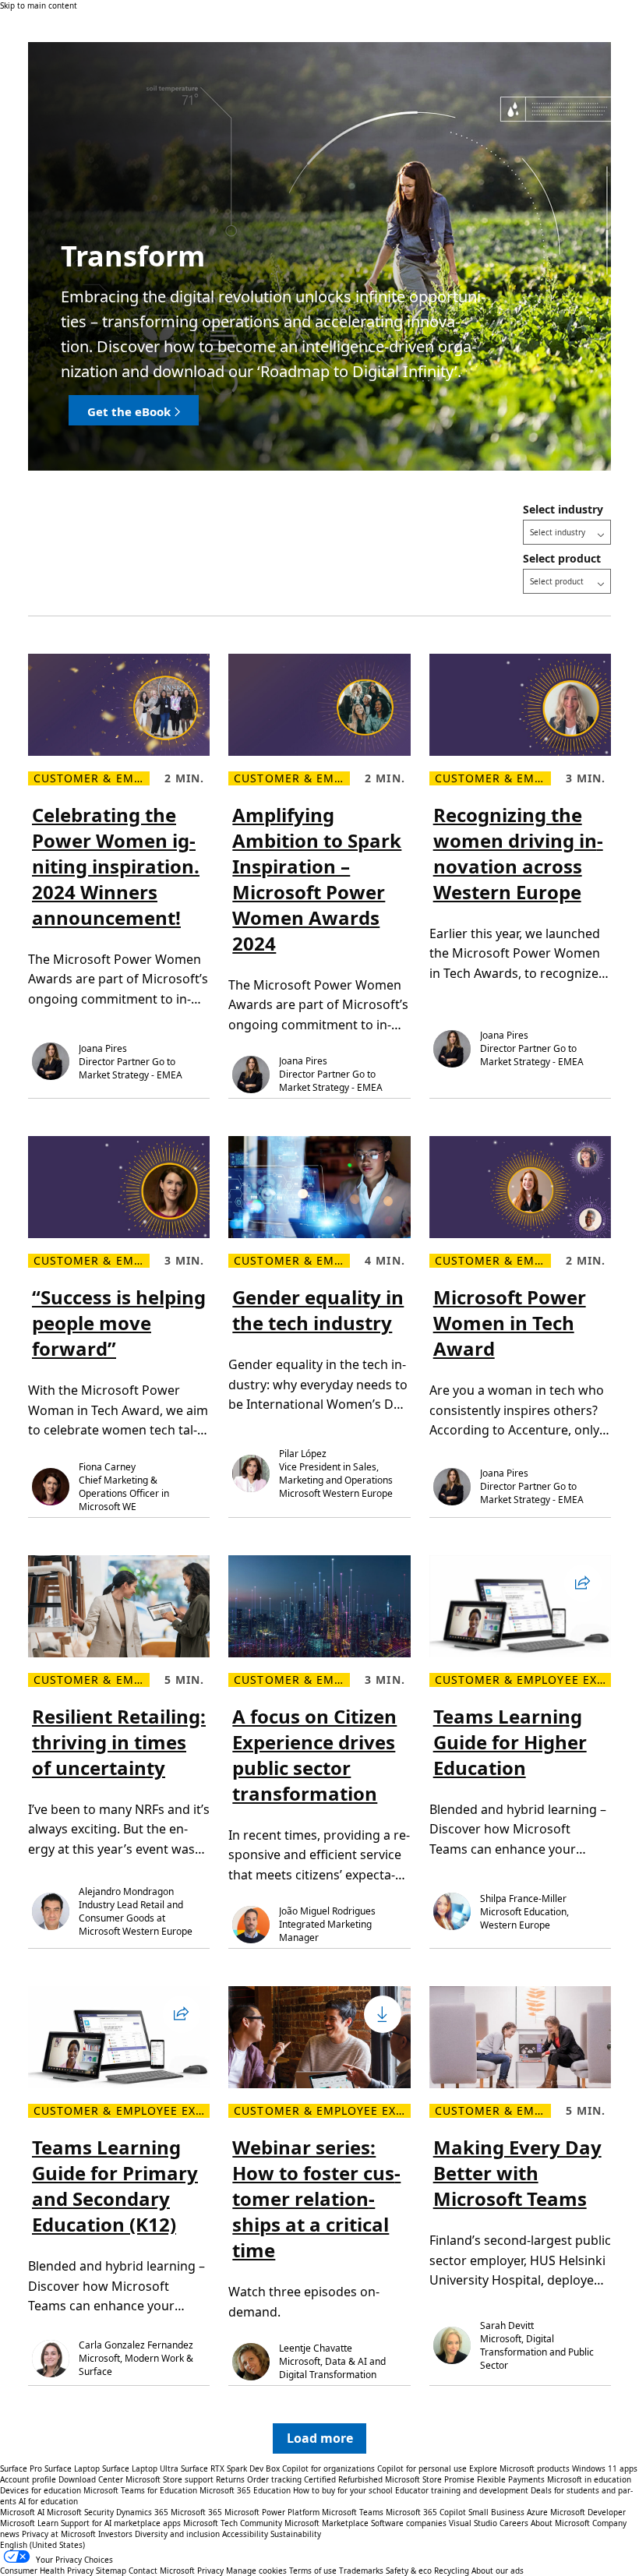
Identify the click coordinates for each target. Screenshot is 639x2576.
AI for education (48, 2501)
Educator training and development (462, 2490)
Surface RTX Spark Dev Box (230, 2468)
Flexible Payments (511, 2479)
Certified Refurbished (343, 2479)
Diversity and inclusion (177, 2534)
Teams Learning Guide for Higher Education (510, 1742)
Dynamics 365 (142, 2512)
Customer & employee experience (92, 778)
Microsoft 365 (196, 2512)
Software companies (409, 2523)
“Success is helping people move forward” (119, 1323)
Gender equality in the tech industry (318, 1310)
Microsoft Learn (29, 2523)
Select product (562, 558)
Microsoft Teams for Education (140, 2490)
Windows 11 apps (605, 2468)
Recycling (452, 2571)
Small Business (496, 2512)
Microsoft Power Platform (272, 2512)
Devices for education (41, 2490)
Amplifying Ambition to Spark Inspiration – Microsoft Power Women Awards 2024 (317, 879)
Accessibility (245, 2534)
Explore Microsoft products (519, 2468)
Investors (115, 2534)
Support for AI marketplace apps (121, 2523)
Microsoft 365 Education (245, 2490)
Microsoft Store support (169, 2479)
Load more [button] (320, 2438)
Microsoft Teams (353, 2512)
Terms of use (313, 2571)
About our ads (498, 2571)
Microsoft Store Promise (430, 2479)
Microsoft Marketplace (327, 2523)
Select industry (563, 509)
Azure (537, 2512)
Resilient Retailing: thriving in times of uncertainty (119, 1742)
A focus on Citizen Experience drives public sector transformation (314, 1755)
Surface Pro (21, 2468)
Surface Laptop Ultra (140, 2468)
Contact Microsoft (162, 2571)
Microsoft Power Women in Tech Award (510, 1323)
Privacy (212, 2571)
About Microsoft (560, 2523)
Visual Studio (473, 2523)
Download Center (91, 2479)
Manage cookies (256, 2571)
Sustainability (296, 2534)
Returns (230, 2479)
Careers (514, 2523)
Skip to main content (39, 5)
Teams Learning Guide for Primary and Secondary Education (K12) (115, 2186)
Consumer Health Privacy (47, 2571)
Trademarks (361, 2571)
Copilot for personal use (422, 2468)
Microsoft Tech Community (233, 2523)
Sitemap (111, 2571)
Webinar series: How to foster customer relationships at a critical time (316, 2198)
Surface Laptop (72, 2468)
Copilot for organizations (328, 2468)
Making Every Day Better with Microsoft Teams (517, 2173)
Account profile (28, 2479)
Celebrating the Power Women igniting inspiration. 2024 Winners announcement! (116, 866)
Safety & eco (409, 2571)
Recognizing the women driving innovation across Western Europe (518, 853)
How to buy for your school (343, 2490)
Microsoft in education (589, 2479)
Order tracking (274, 2479)
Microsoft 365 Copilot (426, 2512)
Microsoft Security (80, 2512)
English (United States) (42, 2545)
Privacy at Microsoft (59, 2534)
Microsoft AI (22, 2512)
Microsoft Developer (588, 2512)
